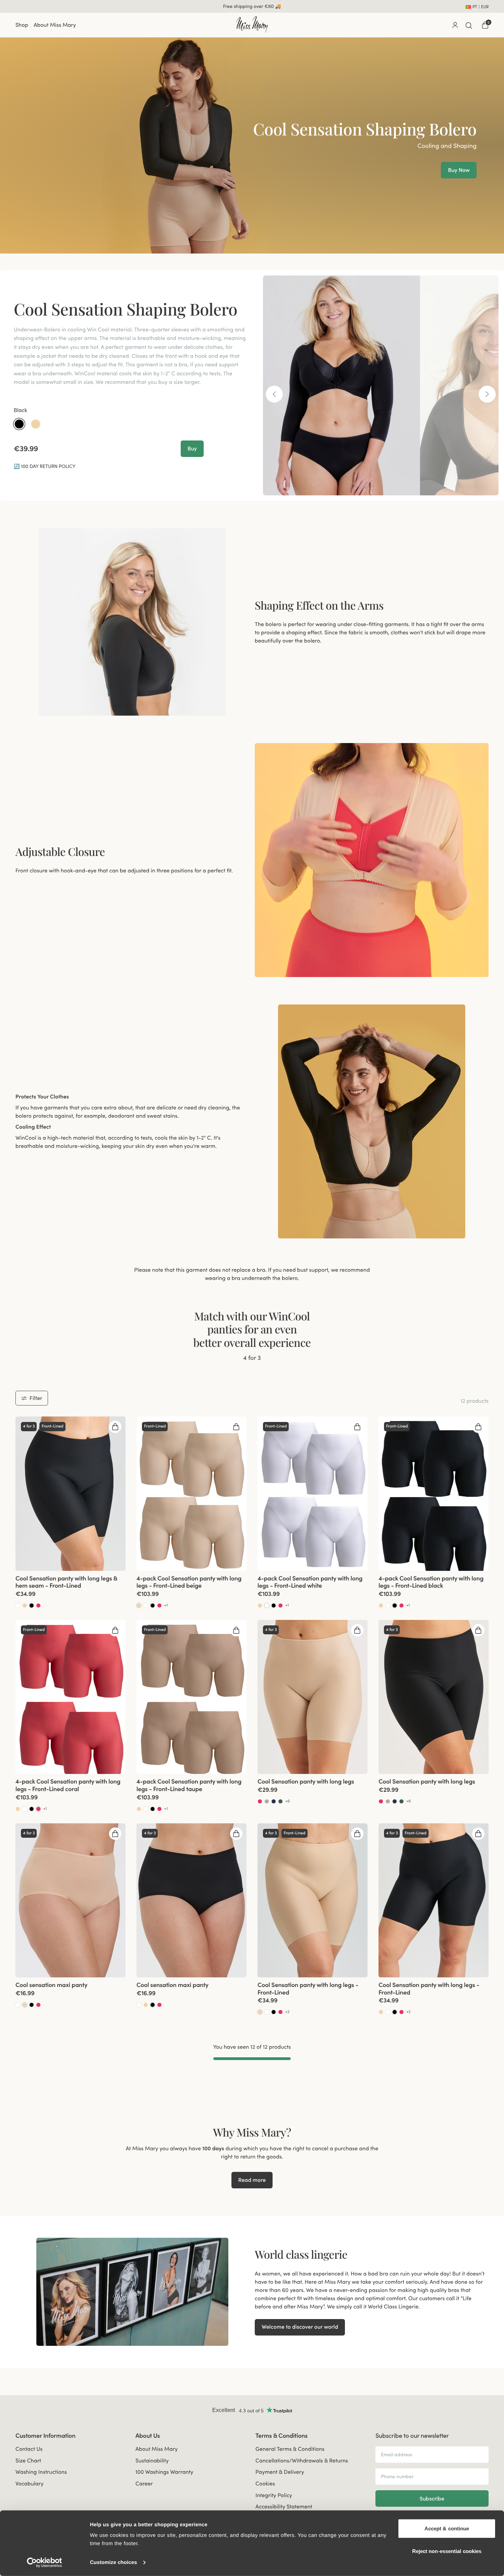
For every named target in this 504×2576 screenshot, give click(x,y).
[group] (70, 1493)
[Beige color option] (36, 424)
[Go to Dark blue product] (274, 1801)
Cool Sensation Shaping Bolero (125, 309)
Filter (36, 1398)
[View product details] (70, 1590)
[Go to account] (455, 25)
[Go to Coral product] (38, 1605)
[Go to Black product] (32, 1605)
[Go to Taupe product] (267, 1801)
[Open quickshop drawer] (115, 1427)
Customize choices (113, 2562)
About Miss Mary (55, 25)
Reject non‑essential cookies (447, 2551)
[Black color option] (19, 424)
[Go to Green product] (280, 1801)
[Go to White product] (18, 1605)
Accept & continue (447, 2528)
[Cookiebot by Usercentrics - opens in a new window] (44, 2563)
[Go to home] (252, 24)
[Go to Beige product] (25, 1605)
